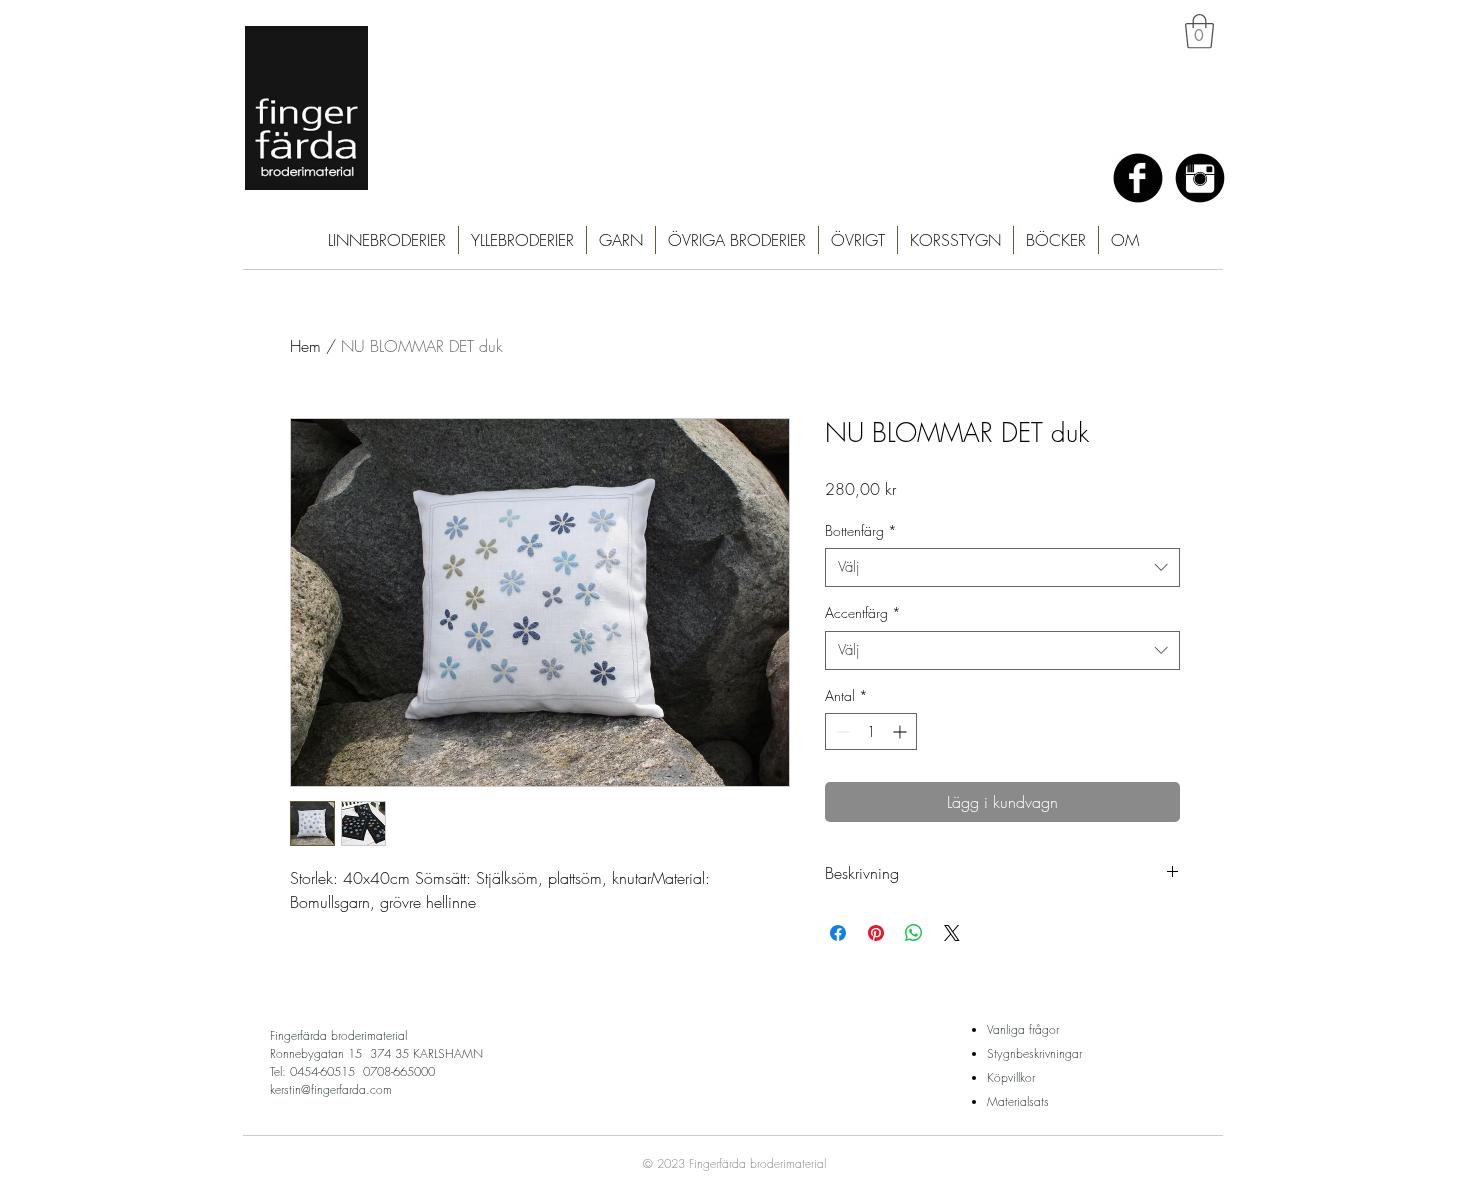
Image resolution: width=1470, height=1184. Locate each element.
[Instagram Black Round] (1200, 178)
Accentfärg (863, 612)
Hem (305, 346)
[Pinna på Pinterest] (876, 933)
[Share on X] (952, 933)
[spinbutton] (871, 731)
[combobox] (1002, 567)
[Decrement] (840, 731)
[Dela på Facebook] (838, 933)
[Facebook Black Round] (1138, 178)
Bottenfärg (861, 530)
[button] (1199, 31)
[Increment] (901, 731)
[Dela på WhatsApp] (914, 933)
